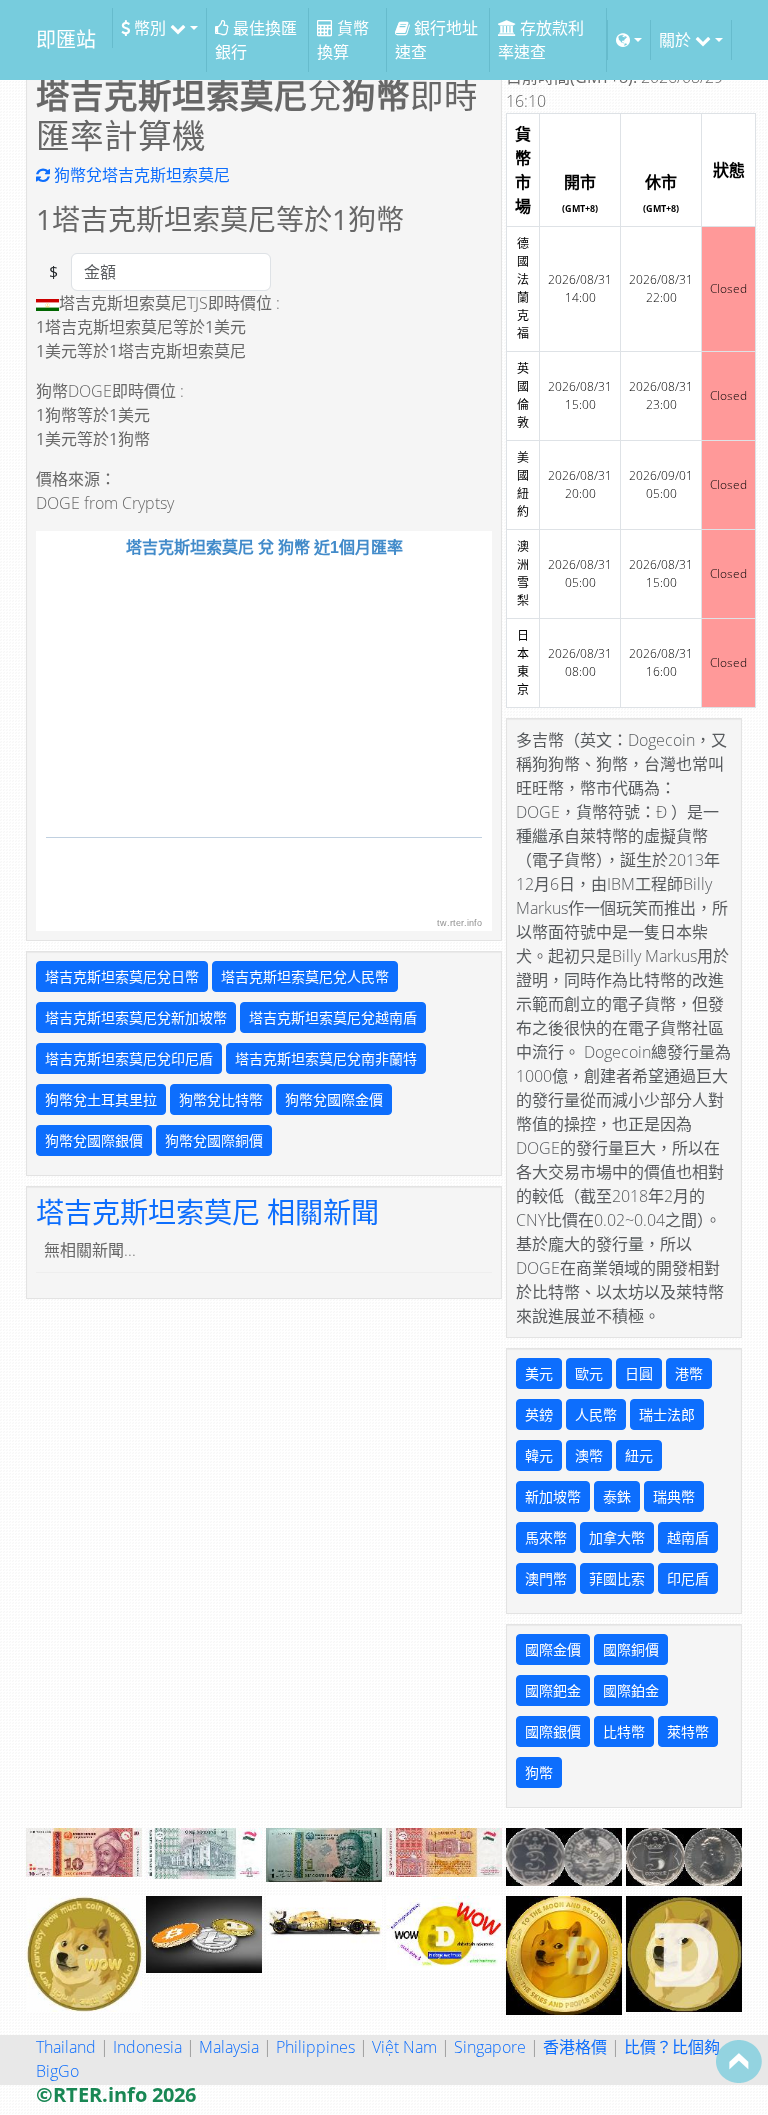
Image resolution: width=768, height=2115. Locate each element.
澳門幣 (546, 1578)
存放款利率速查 (541, 40)
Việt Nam (404, 2047)
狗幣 (539, 1772)
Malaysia (229, 2047)
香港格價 (575, 2047)
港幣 (689, 1373)
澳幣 (589, 1455)
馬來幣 (546, 1537)
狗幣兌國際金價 (334, 1099)
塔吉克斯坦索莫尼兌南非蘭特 (326, 1058)
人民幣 (596, 1414)
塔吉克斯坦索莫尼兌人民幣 (305, 976)
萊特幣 (688, 1731)
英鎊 (539, 1414)
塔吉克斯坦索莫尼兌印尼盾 (129, 1058)
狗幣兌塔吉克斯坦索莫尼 (140, 175)
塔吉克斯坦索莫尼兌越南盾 (333, 1017)
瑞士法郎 (667, 1414)
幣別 (150, 28)
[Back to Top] (739, 2061)
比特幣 (624, 1731)
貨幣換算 (343, 40)
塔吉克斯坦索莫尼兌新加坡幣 (136, 1017)
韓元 (539, 1455)
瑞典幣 (674, 1496)
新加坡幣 (553, 1496)
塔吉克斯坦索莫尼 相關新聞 (207, 1212)
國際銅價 (631, 1649)
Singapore (490, 2047)
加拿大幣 (617, 1537)
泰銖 (617, 1496)
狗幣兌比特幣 (221, 1099)
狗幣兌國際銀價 (94, 1140)
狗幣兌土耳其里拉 (101, 1099)
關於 (677, 40)
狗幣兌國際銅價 (214, 1140)
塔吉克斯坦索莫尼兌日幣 (122, 976)
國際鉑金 (631, 1690)
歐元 (589, 1373)
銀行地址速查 (436, 40)
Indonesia (147, 2047)
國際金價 (553, 1649)
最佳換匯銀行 (256, 40)
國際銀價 (553, 1731)
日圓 (639, 1373)
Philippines (315, 2047)
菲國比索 (617, 1578)
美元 (539, 1373)
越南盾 (688, 1537)
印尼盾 (688, 1578)
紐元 (639, 1455)
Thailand (66, 2047)
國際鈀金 (553, 1690)
